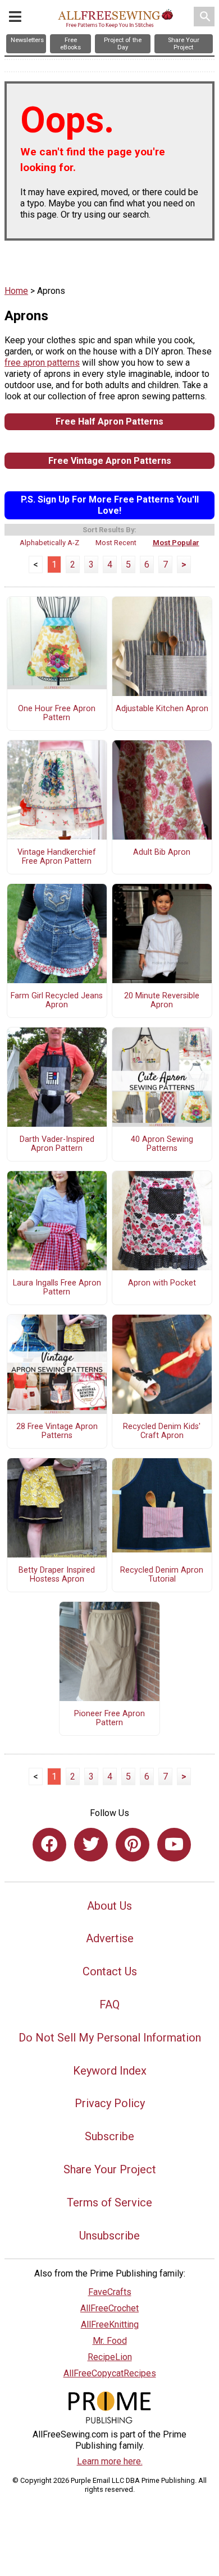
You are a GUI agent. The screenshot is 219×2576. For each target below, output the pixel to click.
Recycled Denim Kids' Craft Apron (162, 1431)
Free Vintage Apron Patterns (110, 461)
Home (16, 291)
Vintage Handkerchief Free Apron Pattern (57, 857)
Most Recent (116, 543)
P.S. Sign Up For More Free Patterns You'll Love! (110, 505)
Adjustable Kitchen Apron (162, 709)
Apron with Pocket (162, 1283)
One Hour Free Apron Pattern (57, 713)
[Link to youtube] (174, 1845)
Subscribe (109, 2136)
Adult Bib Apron (162, 852)
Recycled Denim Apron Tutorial (162, 1575)
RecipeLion (110, 2357)
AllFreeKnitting (110, 2324)
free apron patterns (42, 363)
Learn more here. (110, 2461)
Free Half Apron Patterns (109, 421)
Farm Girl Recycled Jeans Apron (57, 1001)
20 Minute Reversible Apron (162, 1001)
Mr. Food (110, 2341)
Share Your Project (110, 2169)
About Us (109, 1906)
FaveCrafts (110, 2292)
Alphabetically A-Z (49, 543)
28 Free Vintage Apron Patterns (57, 1431)
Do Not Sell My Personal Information (110, 2038)
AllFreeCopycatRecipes (110, 2373)
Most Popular (176, 543)
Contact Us (110, 1971)
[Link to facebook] (49, 1845)
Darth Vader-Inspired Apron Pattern (57, 1144)
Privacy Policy (110, 2103)
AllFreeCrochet (109, 2308)
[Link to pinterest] (133, 1845)
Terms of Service (109, 2202)
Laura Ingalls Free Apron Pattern (57, 1288)
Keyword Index (110, 2071)
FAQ (109, 2004)
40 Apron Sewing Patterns (162, 1144)
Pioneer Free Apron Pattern (109, 1718)
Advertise (110, 1938)
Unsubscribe (109, 2236)
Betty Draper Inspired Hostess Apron (57, 1575)
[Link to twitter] (91, 1845)
